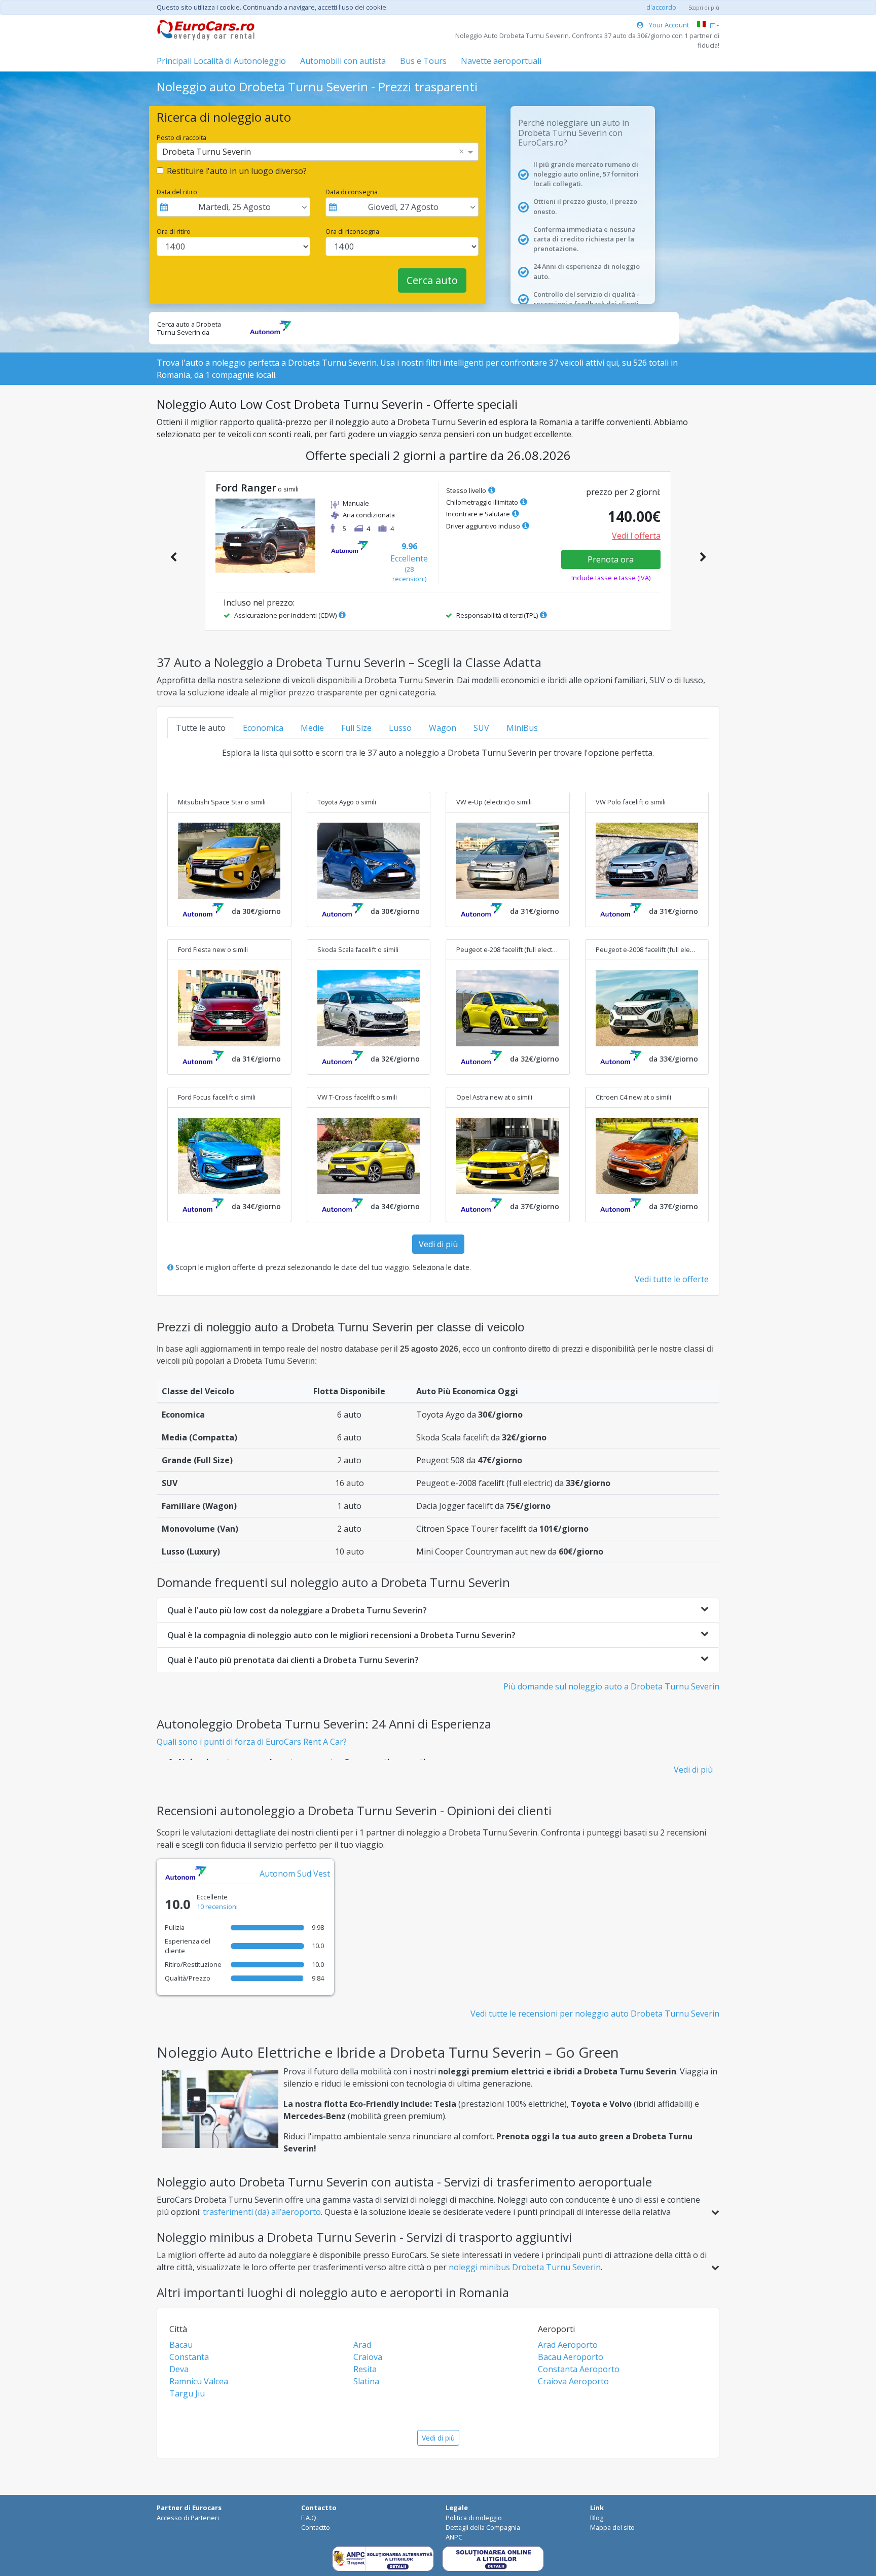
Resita (365, 2369)
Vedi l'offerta (636, 536)
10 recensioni (217, 1907)
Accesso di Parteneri (188, 2518)
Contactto (316, 2527)
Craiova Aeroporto (573, 2381)
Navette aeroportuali (501, 61)
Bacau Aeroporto (571, 2357)
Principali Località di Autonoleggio (221, 61)
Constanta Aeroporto (579, 2369)
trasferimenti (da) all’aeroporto (262, 2212)
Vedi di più (438, 1244)
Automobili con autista (343, 61)
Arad (362, 2345)
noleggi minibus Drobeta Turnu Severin (525, 2267)
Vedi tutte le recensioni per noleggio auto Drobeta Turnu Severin (595, 2014)
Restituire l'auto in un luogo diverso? (237, 171)
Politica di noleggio (474, 2518)
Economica (263, 728)
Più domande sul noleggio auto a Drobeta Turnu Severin (611, 1686)
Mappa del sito (612, 2527)
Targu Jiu (187, 2393)
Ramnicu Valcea (199, 2381)
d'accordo (661, 7)
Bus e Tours (423, 61)
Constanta (189, 2357)
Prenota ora (611, 559)
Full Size (356, 728)
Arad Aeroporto (568, 2345)
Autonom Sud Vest (295, 1874)
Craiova (368, 2357)
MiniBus (522, 728)
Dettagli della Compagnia (483, 2527)
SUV (481, 728)
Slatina (366, 2381)
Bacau (181, 2345)
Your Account (668, 25)
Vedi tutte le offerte (672, 1279)
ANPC (454, 2537)
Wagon (443, 728)
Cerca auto (432, 280)
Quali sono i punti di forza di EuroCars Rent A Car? (252, 1742)
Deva (179, 2369)
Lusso (400, 728)
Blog (597, 2518)
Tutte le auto (201, 728)
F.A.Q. (309, 2518)
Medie (312, 728)
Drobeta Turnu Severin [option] (207, 152)
